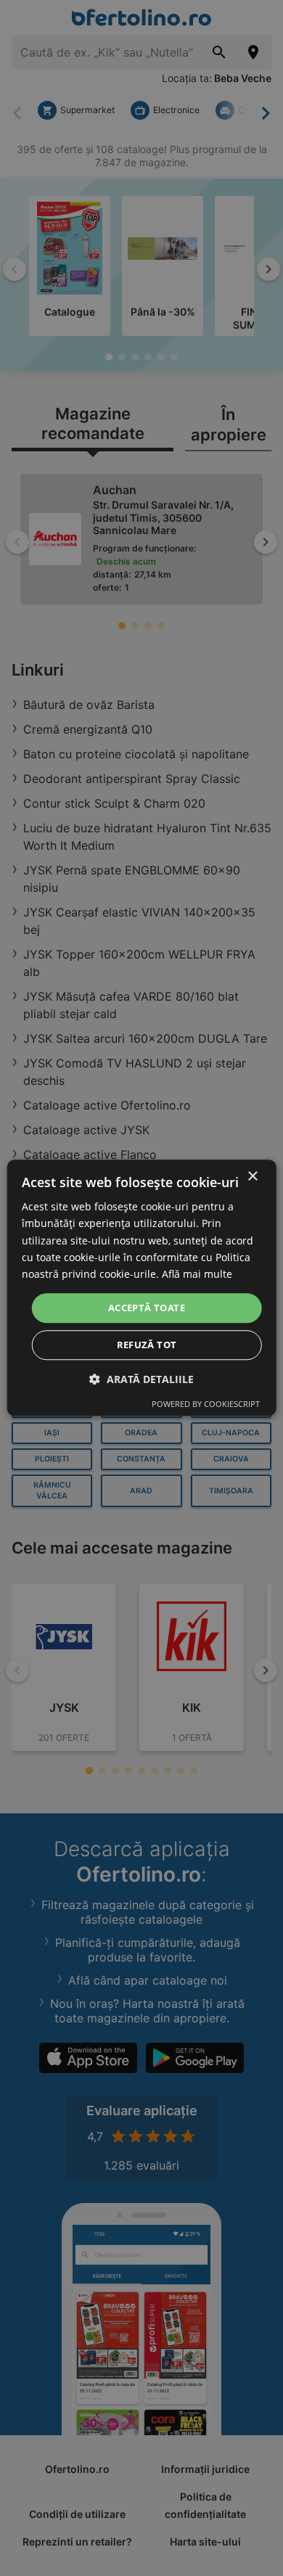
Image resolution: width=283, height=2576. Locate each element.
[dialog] (142, 1288)
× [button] (252, 1177)
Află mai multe (197, 1274)
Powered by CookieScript (206, 1404)
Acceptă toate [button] (147, 1308)
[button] (141, 1380)
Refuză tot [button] (147, 1345)
